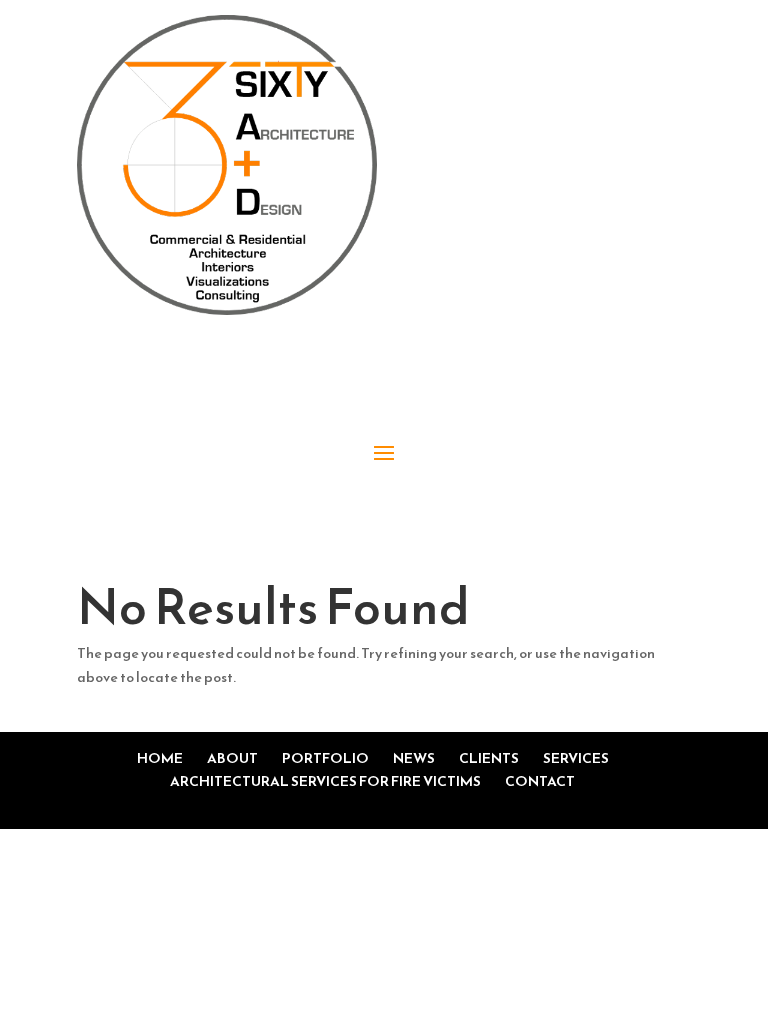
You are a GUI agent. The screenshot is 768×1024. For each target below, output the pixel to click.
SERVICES (576, 758)
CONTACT (540, 781)
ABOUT (232, 758)
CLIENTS (489, 758)
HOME (160, 758)
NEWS (414, 758)
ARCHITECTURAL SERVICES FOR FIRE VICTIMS (325, 781)
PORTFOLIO (325, 758)
